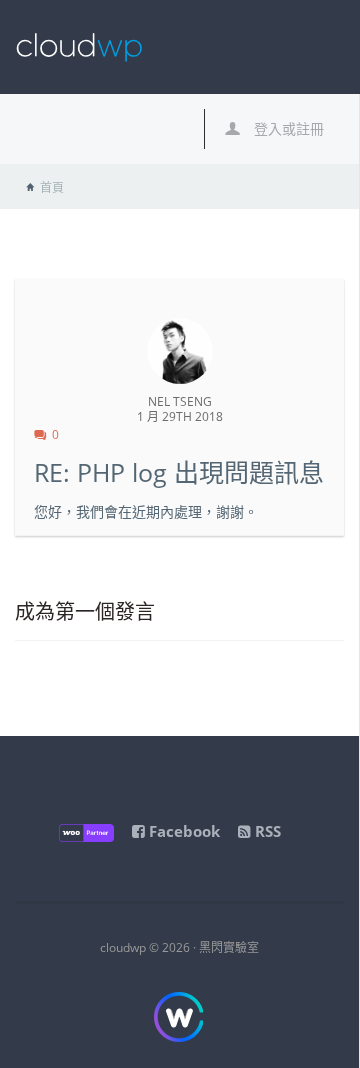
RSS (266, 831)
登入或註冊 (287, 128)
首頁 (52, 187)
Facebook (182, 831)
